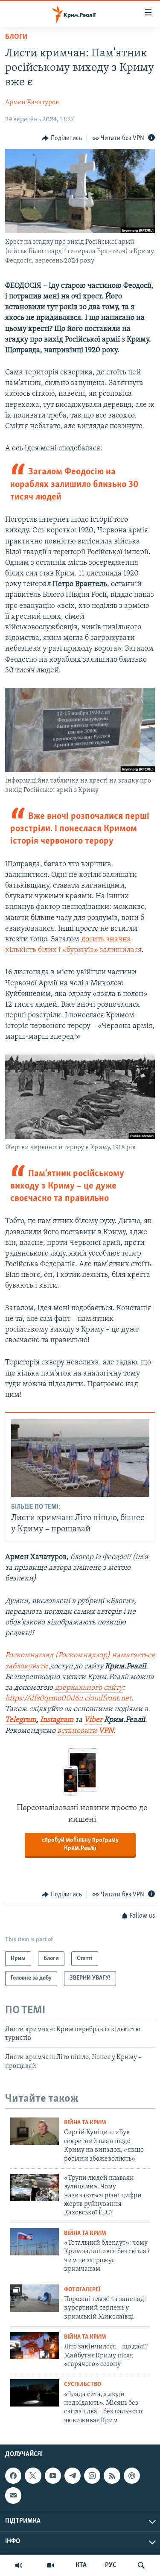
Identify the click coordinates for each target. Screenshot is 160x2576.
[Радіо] (19, 2565)
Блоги (16, 37)
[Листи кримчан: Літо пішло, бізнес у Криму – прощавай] (80, 1458)
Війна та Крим (85, 2123)
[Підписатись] (13, 2495)
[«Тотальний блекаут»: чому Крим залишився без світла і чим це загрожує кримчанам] (35, 2242)
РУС (111, 2565)
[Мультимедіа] (50, 2565)
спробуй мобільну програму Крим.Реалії (80, 1844)
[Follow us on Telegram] (73, 2476)
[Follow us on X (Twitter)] (33, 2476)
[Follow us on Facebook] (13, 2476)
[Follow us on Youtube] (53, 2476)
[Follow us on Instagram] (92, 2476)
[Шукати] (141, 2565)
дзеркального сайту (89, 1688)
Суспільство (83, 2385)
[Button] (62, 138)
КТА (81, 2565)
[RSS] (112, 2476)
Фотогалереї (82, 2290)
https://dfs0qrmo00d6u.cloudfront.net (68, 1699)
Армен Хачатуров (32, 102)
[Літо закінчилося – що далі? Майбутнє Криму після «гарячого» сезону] (35, 2345)
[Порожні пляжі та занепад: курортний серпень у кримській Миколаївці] (35, 2298)
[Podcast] (132, 2476)
